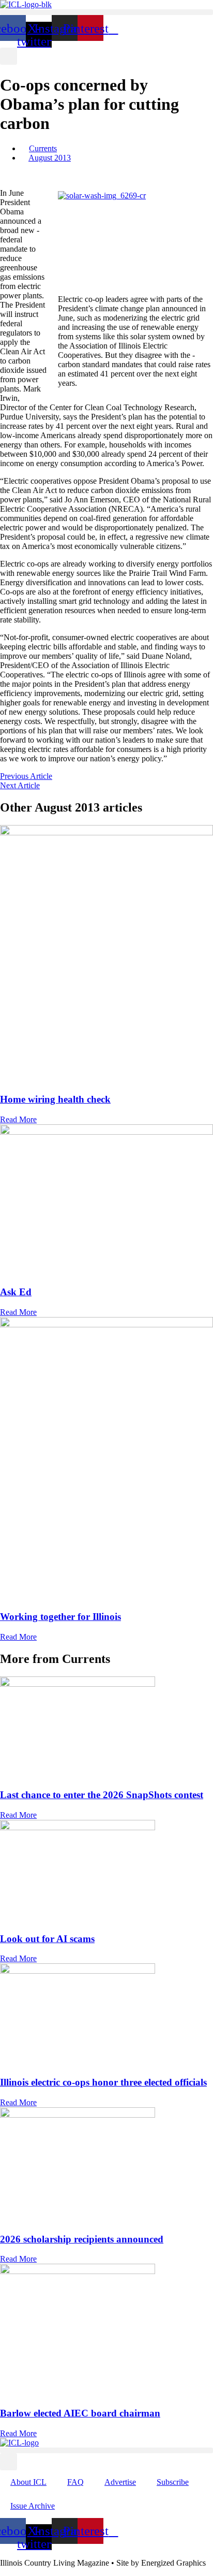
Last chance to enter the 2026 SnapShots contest (102, 1795)
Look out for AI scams (47, 1939)
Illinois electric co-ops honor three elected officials (103, 2082)
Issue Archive (33, 2506)
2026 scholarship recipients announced (82, 2239)
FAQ (75, 2482)
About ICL (28, 2482)
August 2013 (50, 158)
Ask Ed (16, 1292)
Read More (18, 1119)
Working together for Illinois (60, 1617)
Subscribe (173, 2482)
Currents (43, 148)
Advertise (120, 2482)
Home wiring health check (55, 1099)
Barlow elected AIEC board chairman (80, 2413)
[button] (106, 12)
